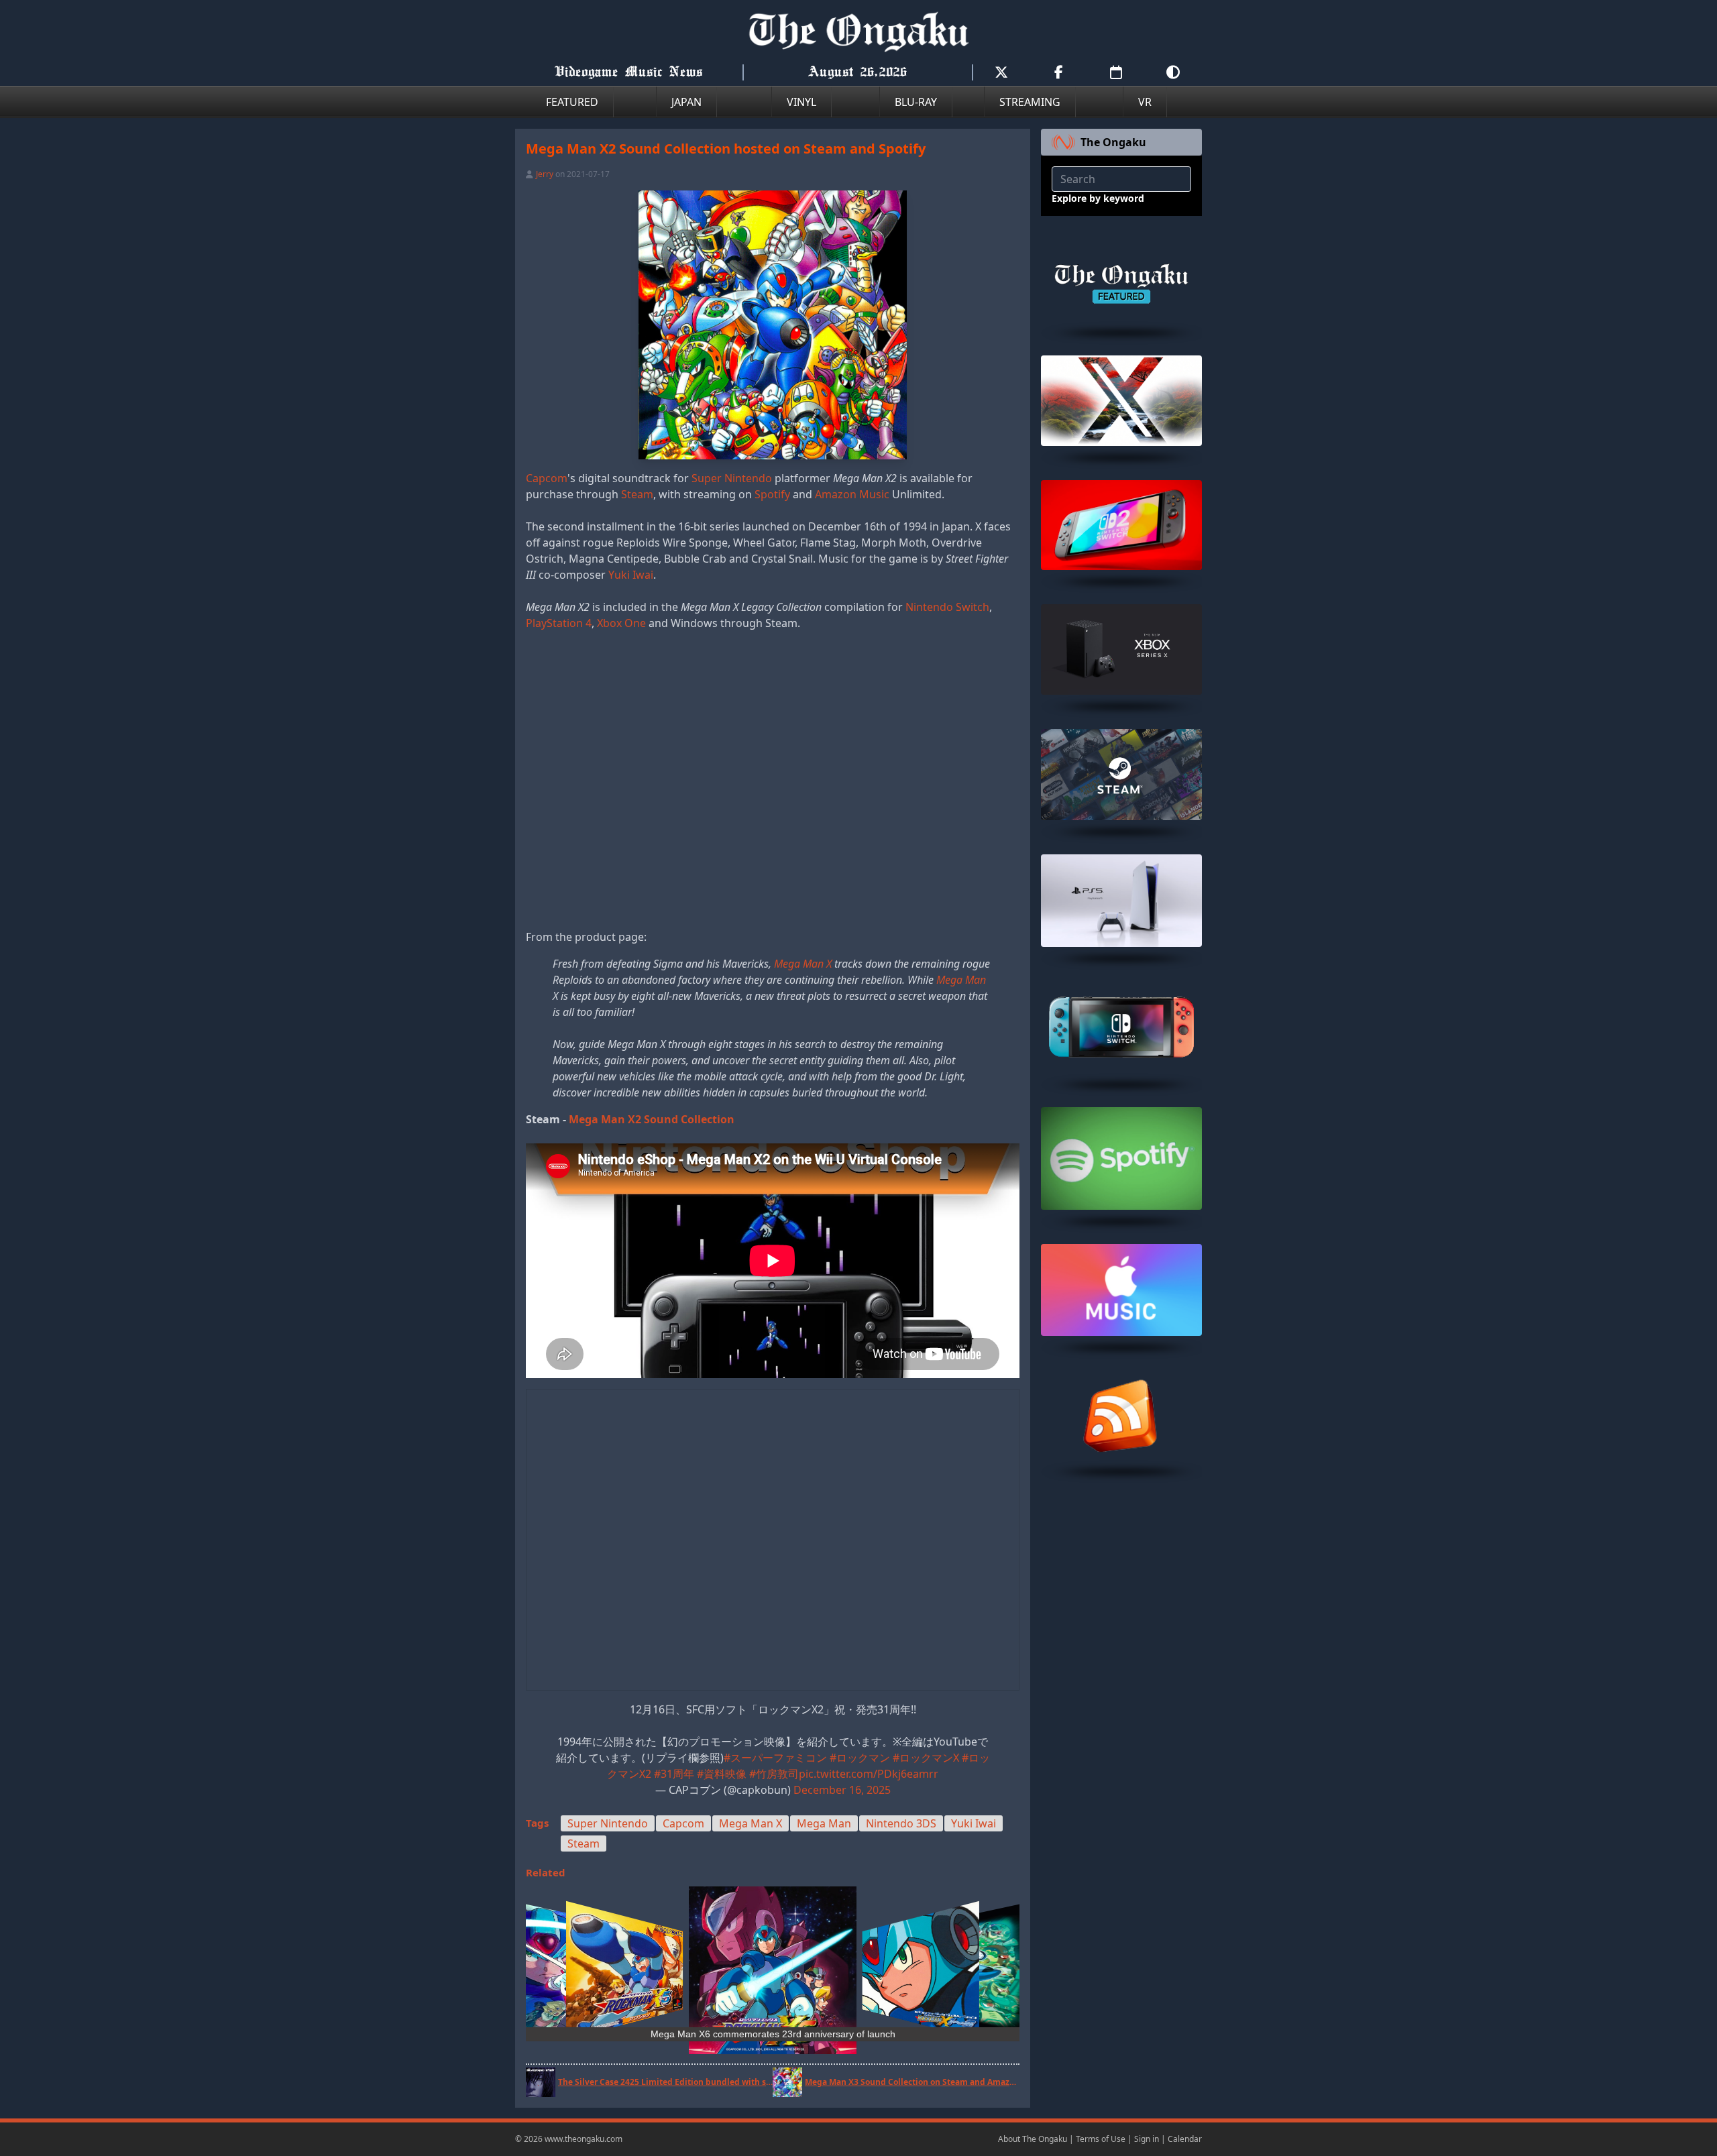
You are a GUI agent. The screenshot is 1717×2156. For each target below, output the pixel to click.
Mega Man (961, 980)
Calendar (1185, 2139)
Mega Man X (803, 964)
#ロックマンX (926, 1758)
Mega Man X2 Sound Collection (652, 1119)
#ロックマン (860, 1758)
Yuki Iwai (631, 575)
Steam (637, 494)
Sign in (1147, 2139)
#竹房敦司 (774, 1774)
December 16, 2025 (842, 1790)
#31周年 (674, 1774)
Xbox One (621, 623)
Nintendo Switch (947, 607)
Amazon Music (852, 494)
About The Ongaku (1033, 2139)
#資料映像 (722, 1774)
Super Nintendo (732, 478)
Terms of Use (1101, 2139)
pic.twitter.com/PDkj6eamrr (869, 1774)
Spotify (772, 494)
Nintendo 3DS (901, 1823)
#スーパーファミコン (775, 1758)
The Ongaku (1113, 142)
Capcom (547, 478)
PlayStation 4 (559, 623)
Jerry (545, 174)
